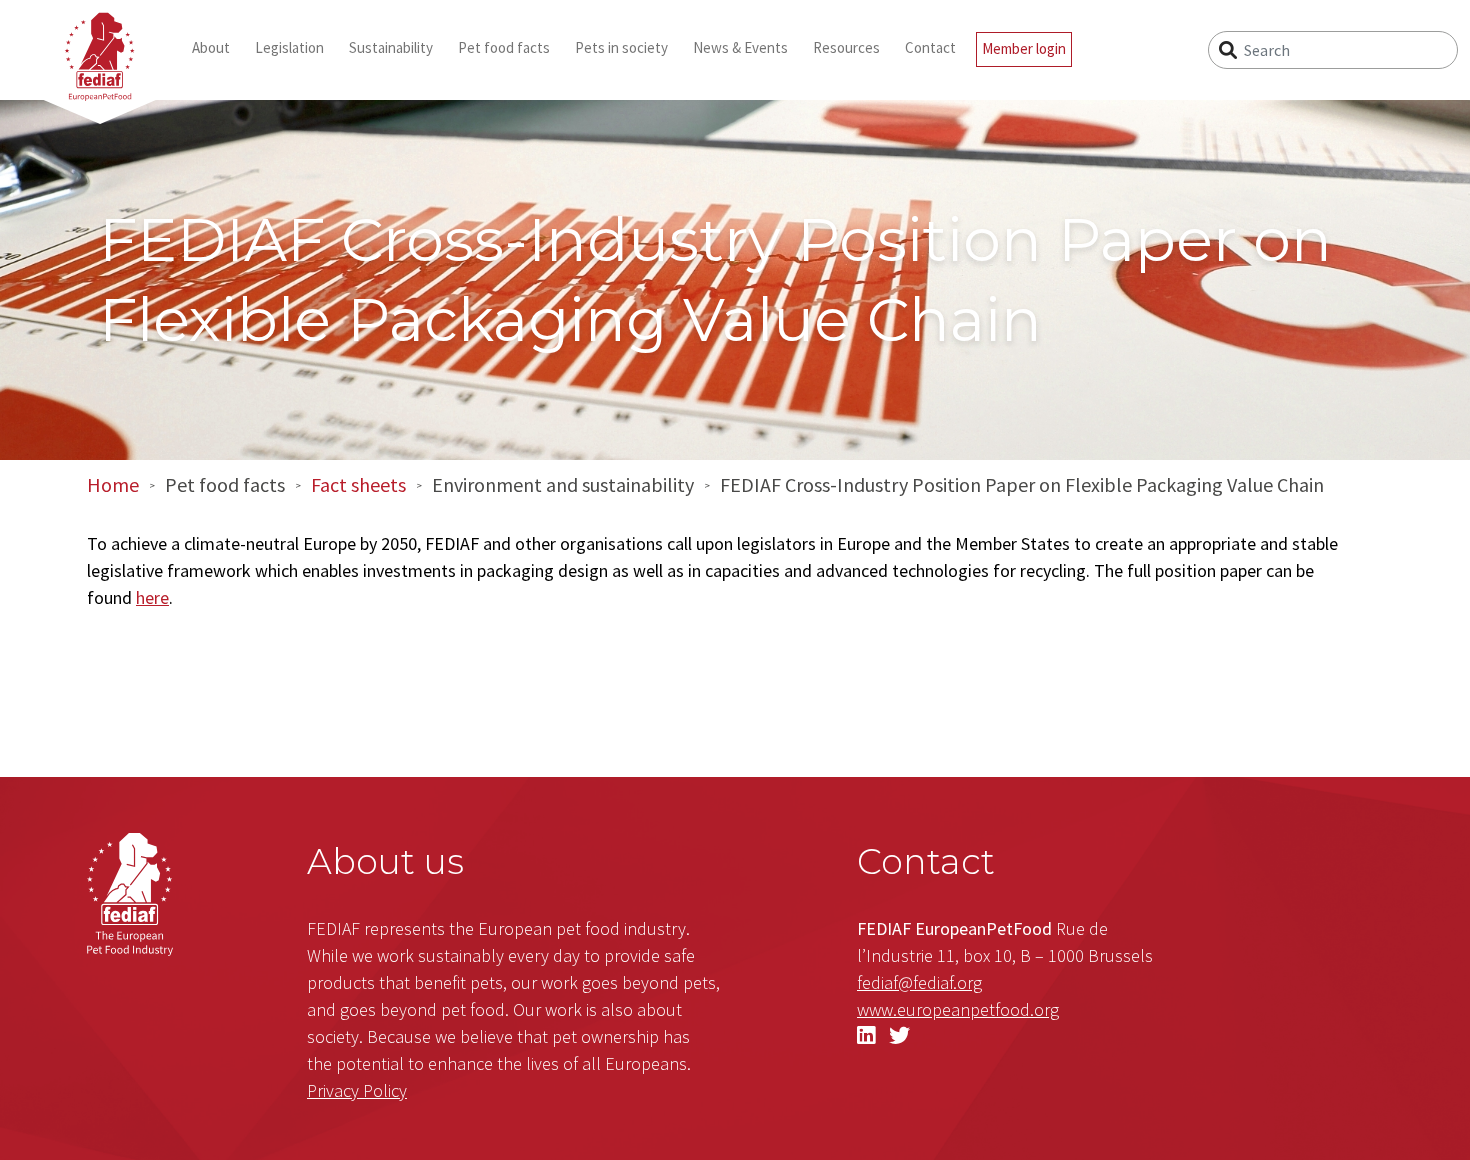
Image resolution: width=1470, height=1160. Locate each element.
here (152, 597)
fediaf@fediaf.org (919, 982)
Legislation (289, 47)
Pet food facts (504, 47)
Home (113, 484)
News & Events (740, 47)
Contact (930, 47)
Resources (846, 47)
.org (958, 1009)
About (211, 47)
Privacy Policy (357, 1090)
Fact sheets (358, 484)
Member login (1024, 48)
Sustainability (391, 47)
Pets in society (621, 47)
